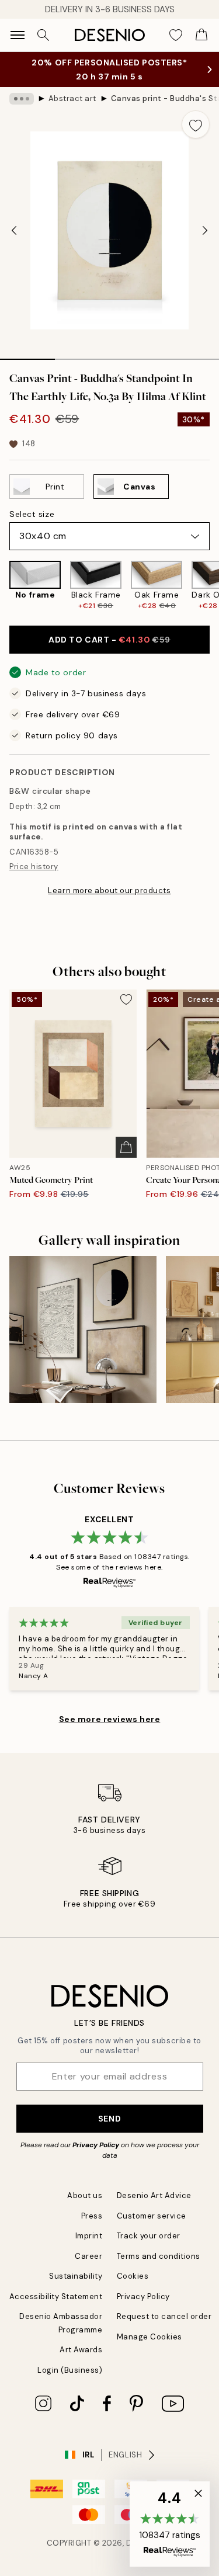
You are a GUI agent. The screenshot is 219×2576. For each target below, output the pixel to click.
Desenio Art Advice (154, 2195)
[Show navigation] (18, 35)
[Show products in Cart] (201, 35)
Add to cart (109, 640)
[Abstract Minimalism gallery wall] (83, 1329)
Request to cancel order (164, 2316)
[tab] (27, 355)
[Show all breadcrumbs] (22, 99)
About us (85, 2195)
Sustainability (76, 2276)
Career (88, 2256)
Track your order (149, 2236)
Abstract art (72, 98)
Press (92, 2216)
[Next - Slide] (205, 231)
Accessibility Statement (56, 2296)
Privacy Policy (96, 2145)
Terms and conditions (159, 2256)
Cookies (133, 2276)
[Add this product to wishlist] (196, 124)
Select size (32, 514)
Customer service (152, 2216)
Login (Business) (70, 2370)
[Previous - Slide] (14, 231)
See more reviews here (110, 1719)
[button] (170, 2524)
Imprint (89, 2236)
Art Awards (81, 2350)
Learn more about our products (109, 891)
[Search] (43, 35)
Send (109, 2119)
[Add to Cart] (126, 1147)
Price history (34, 867)
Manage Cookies (150, 2337)
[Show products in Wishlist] (176, 35)
